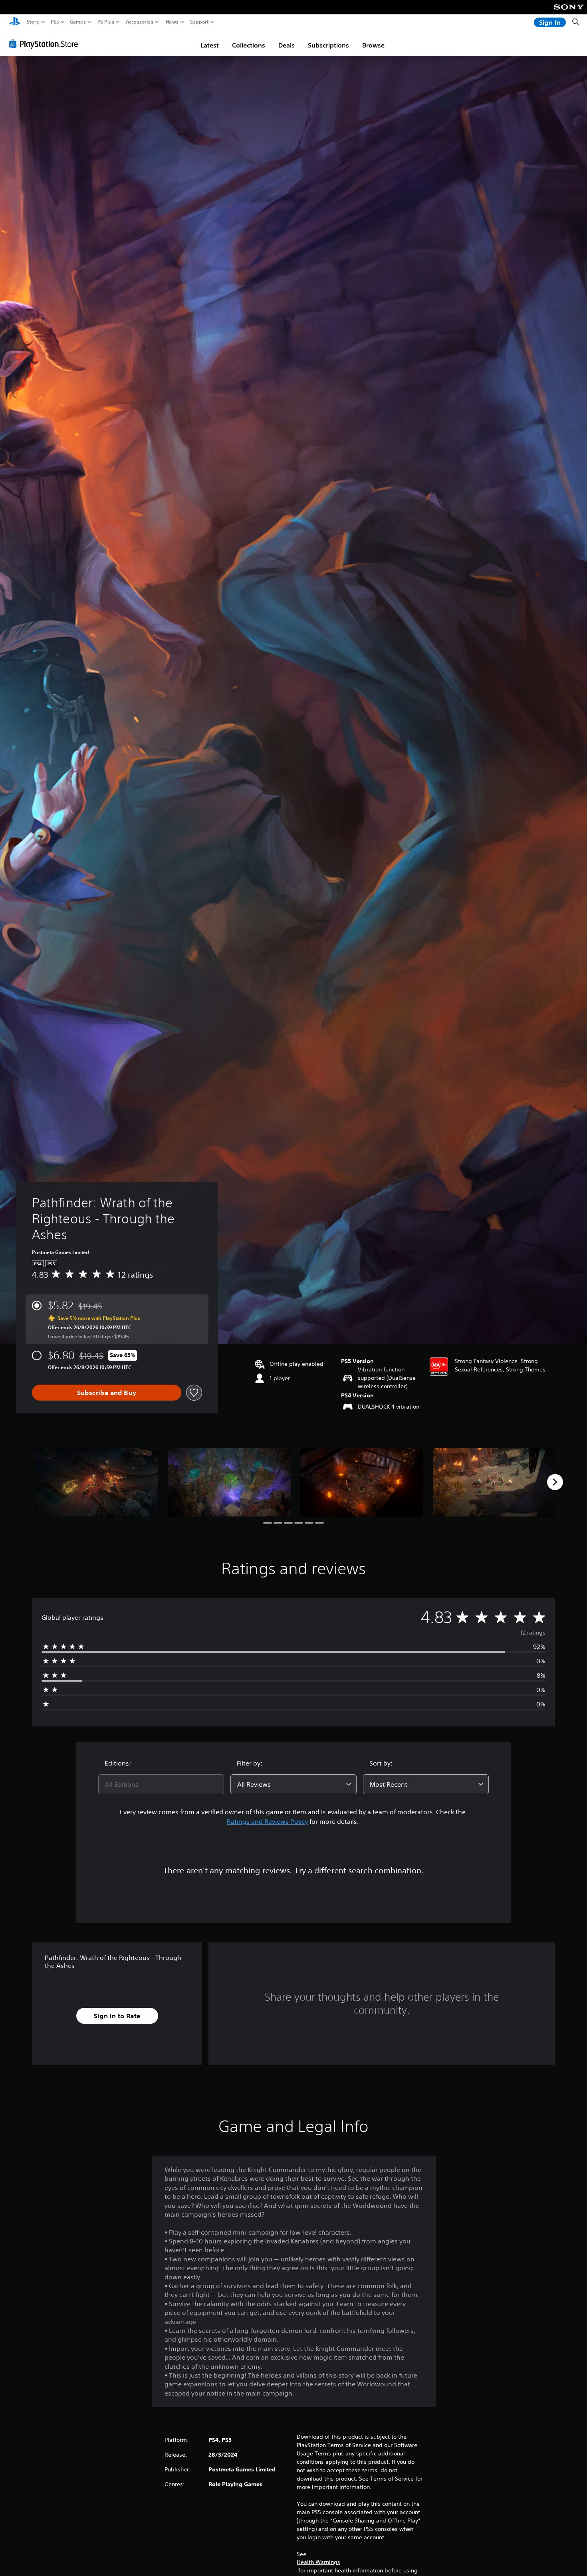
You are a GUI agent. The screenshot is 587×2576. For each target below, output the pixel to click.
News (172, 22)
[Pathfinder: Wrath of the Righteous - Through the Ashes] (97, 1482)
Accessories (140, 22)
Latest (210, 45)
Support (200, 22)
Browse (373, 45)
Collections (249, 45)
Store (33, 22)
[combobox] (161, 1784)
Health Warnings (318, 2562)
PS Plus (106, 22)
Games (78, 22)
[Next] (555, 1482)
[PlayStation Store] (46, 44)
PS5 (55, 22)
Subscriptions (328, 45)
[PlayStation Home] (15, 22)
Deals (287, 45)
